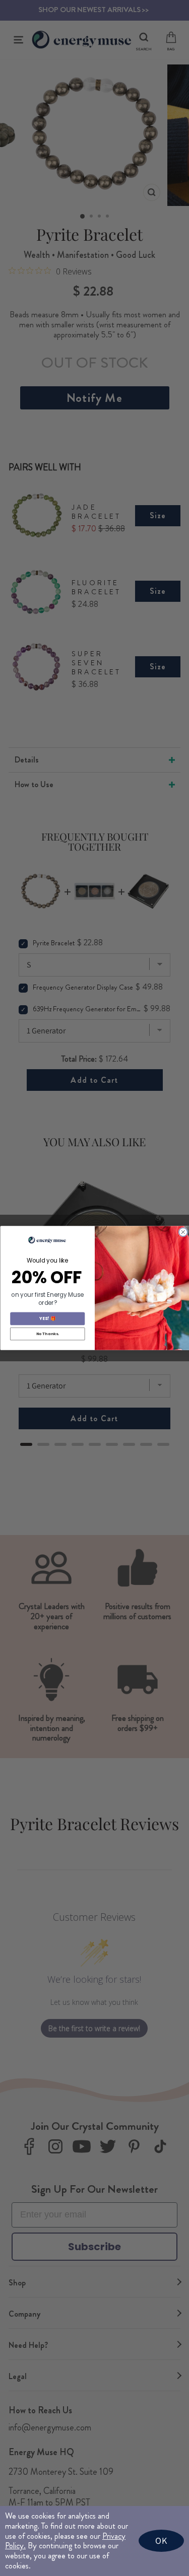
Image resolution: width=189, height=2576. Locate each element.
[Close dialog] (183, 1232)
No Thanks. (47, 1334)
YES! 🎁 (47, 1318)
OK (161, 2540)
